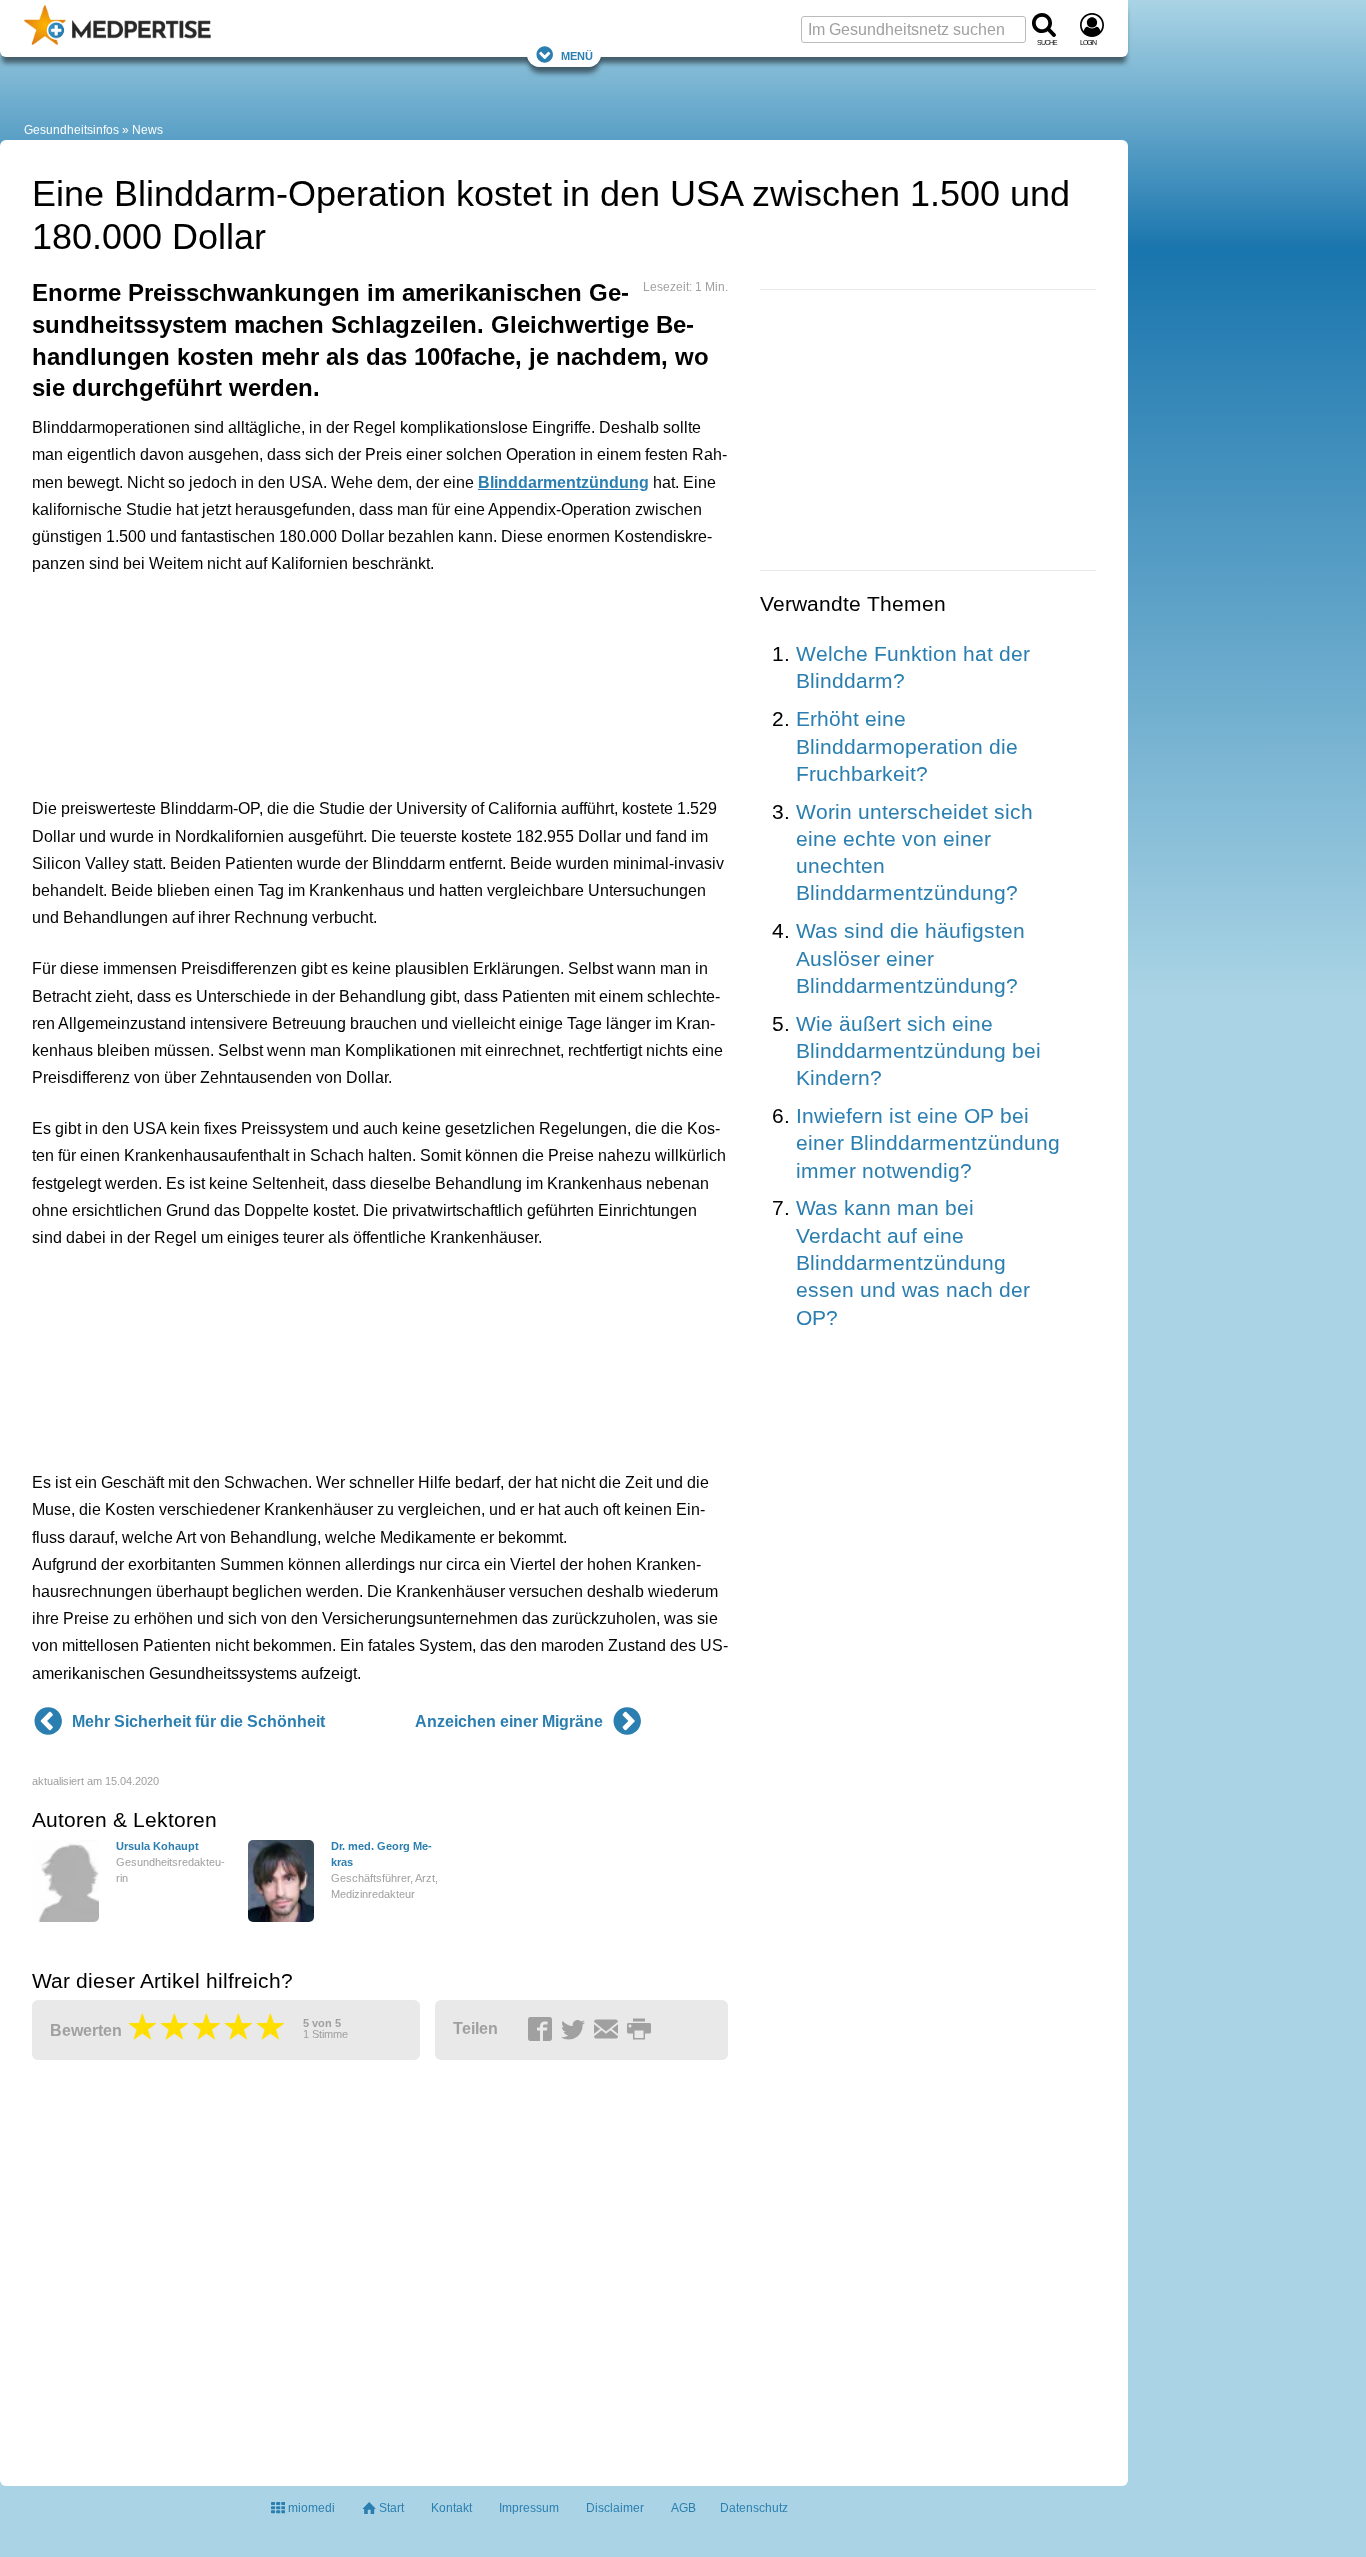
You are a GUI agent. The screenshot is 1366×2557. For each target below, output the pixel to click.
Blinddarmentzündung (563, 482)
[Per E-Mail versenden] (609, 2030)
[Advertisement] (342, 681)
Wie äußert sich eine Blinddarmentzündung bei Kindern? (918, 1051)
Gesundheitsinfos (71, 130)
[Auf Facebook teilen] (543, 2030)
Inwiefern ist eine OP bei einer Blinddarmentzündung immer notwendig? (928, 1143)
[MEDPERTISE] (117, 41)
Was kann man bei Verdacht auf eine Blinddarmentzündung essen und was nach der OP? (913, 1262)
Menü (577, 54)
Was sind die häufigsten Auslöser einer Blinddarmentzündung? (910, 958)
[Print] (642, 2030)
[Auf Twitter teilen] (576, 2030)
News (147, 130)
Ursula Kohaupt (157, 1846)
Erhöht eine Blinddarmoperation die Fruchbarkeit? (907, 746)
